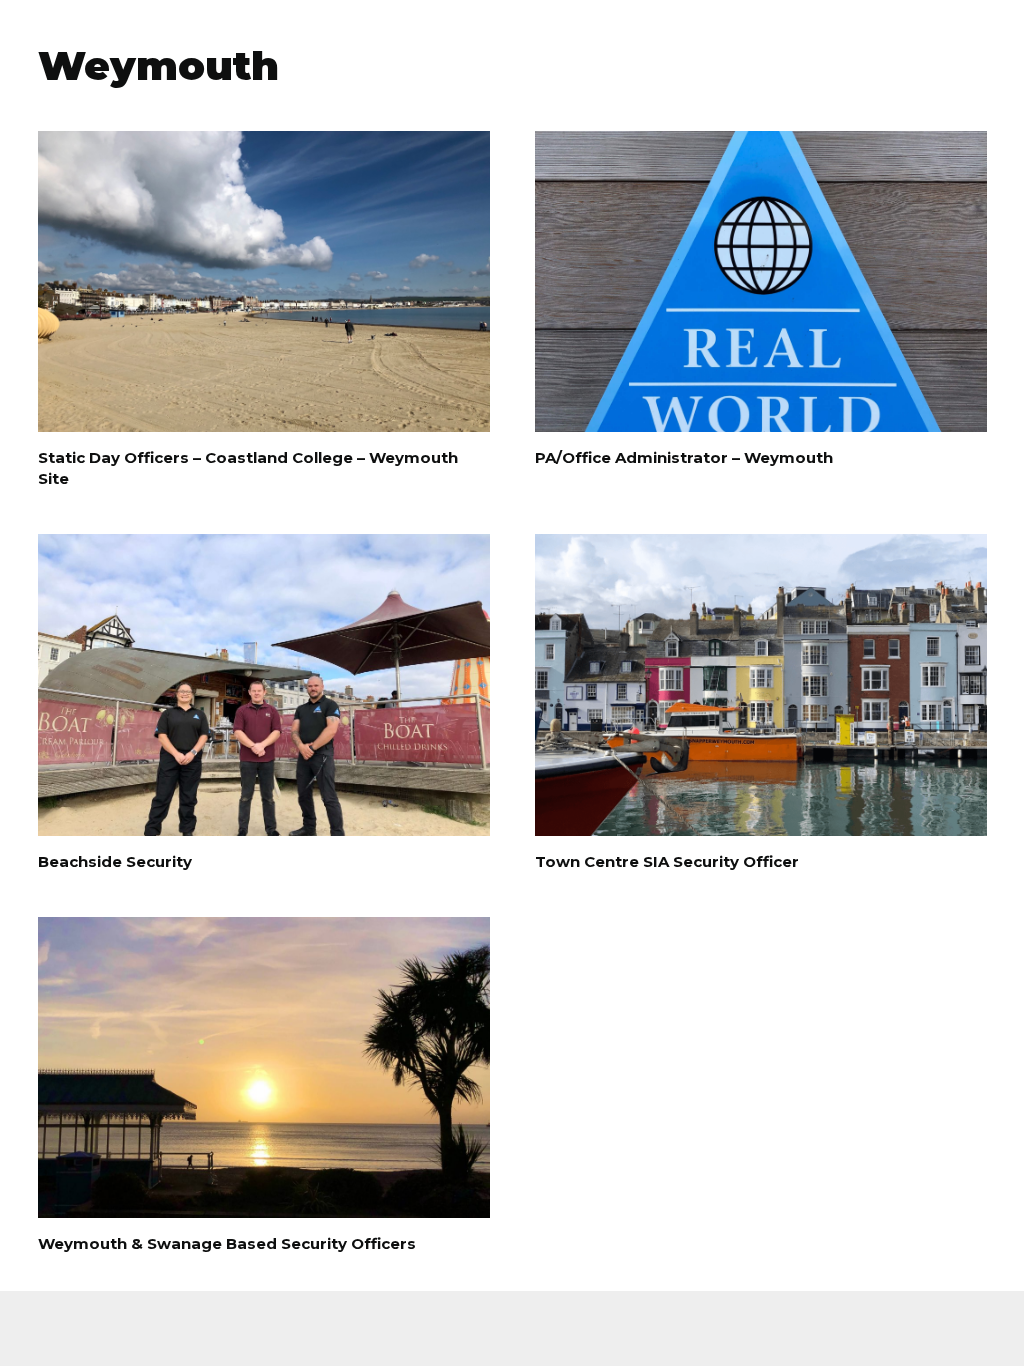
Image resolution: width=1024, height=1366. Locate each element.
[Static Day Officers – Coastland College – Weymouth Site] (264, 281)
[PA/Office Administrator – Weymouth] (761, 281)
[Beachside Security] (264, 684)
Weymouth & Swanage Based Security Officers (227, 1243)
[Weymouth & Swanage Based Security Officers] (264, 1067)
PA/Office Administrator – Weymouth (684, 457)
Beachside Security (115, 861)
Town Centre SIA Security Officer (667, 861)
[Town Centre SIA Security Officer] (761, 684)
